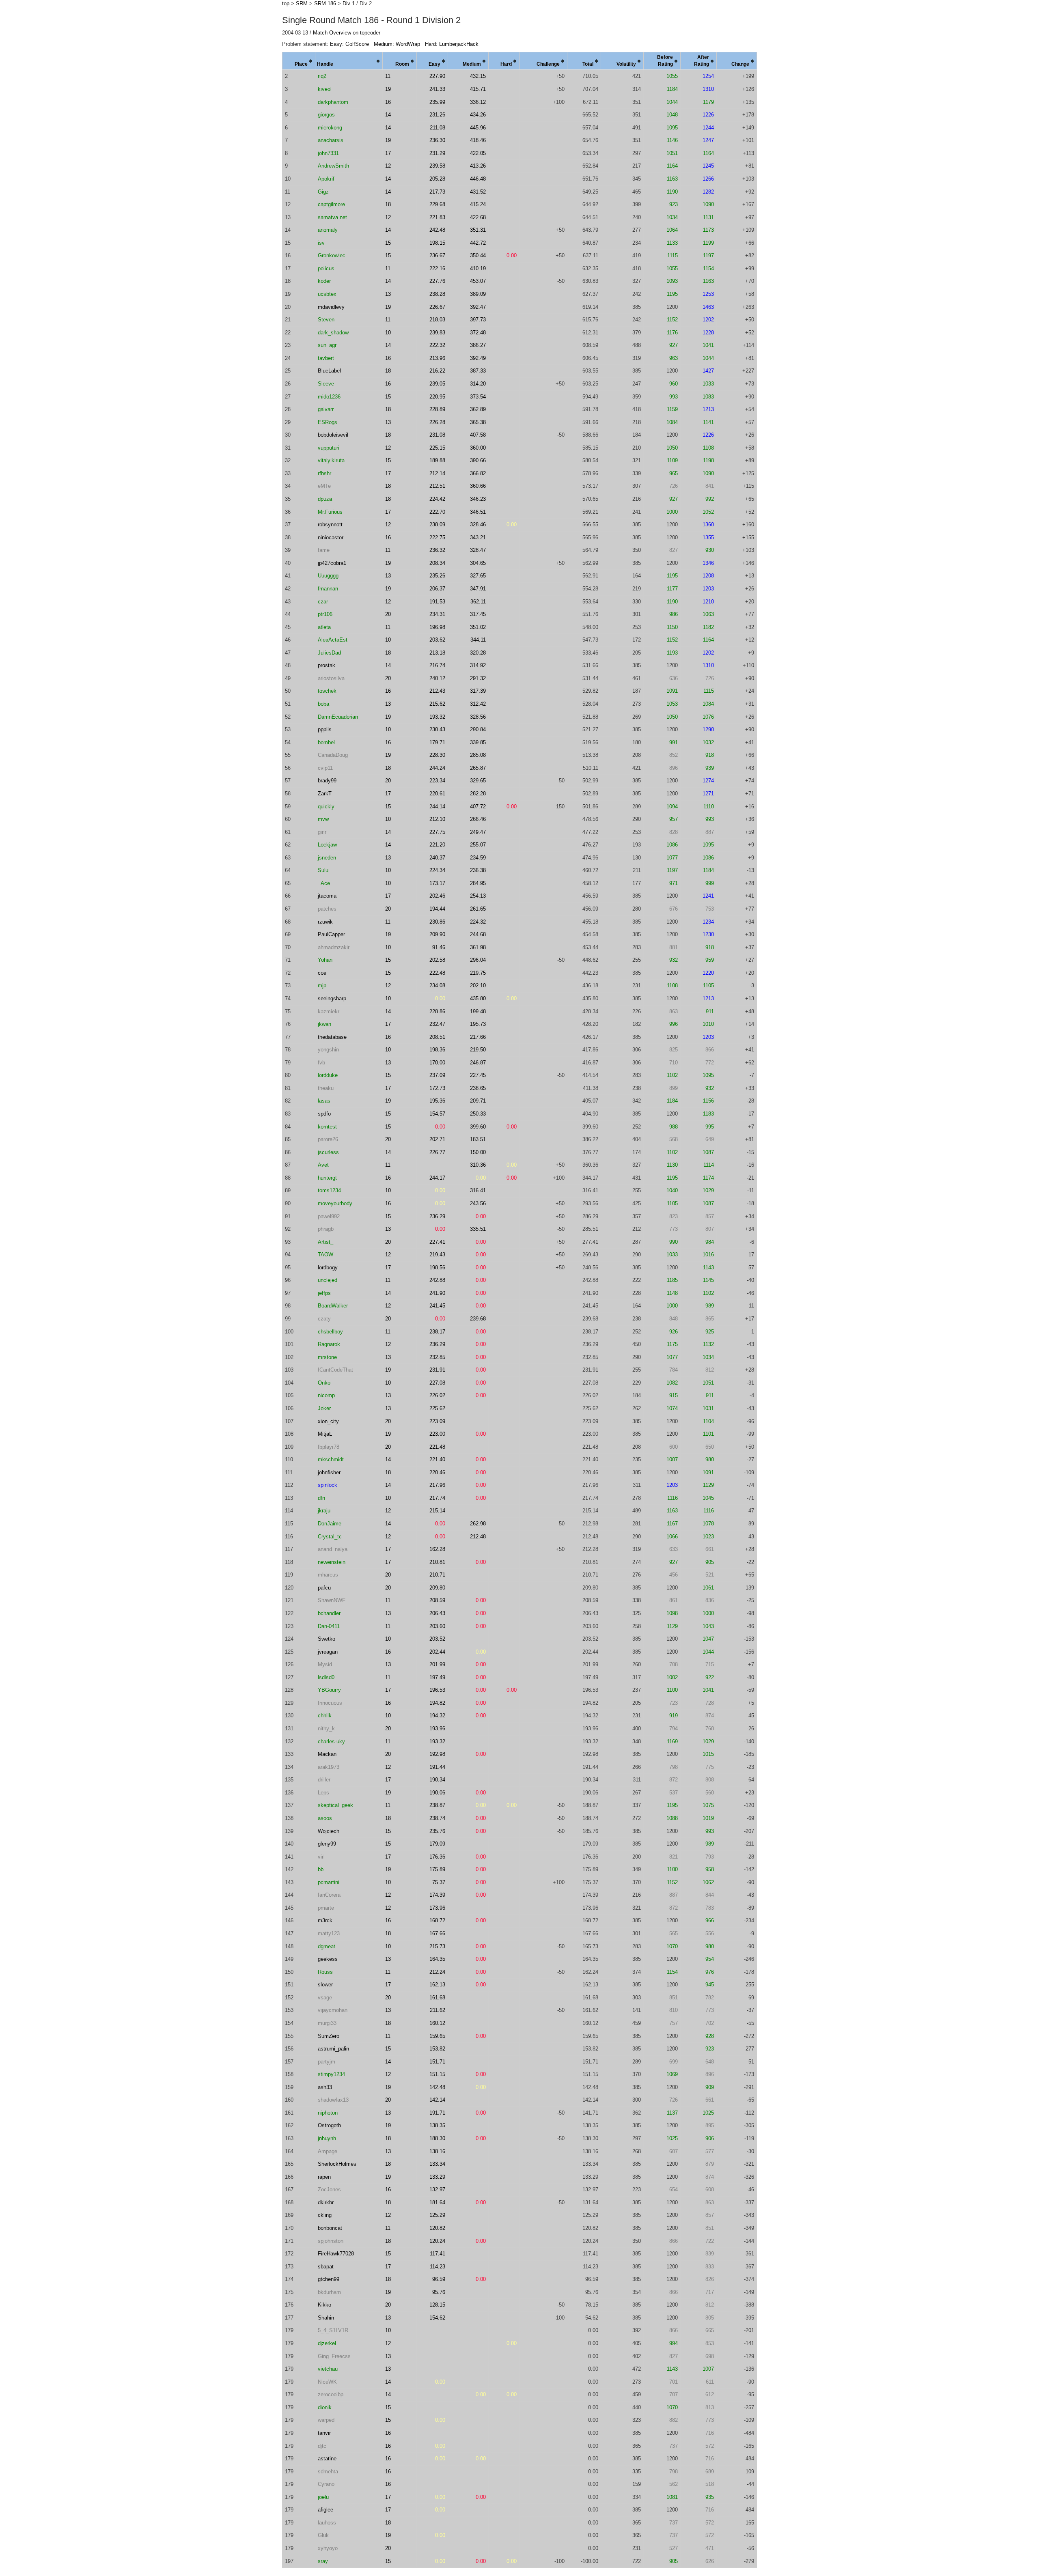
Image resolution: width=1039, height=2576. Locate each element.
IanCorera (329, 1895)
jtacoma (327, 896)
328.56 (478, 717)
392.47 (478, 307)
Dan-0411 (329, 1626)
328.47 (478, 550)
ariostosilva (331, 678)
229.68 (437, 204)
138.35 (437, 2125)
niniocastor (331, 537)
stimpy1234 (331, 2074)
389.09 (478, 294)
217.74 (437, 1498)
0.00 (512, 255)
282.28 (478, 794)
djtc (322, 2446)
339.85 (478, 742)
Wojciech (329, 1831)
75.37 (439, 1882)
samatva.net (332, 217)
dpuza (325, 499)
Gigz (323, 192)
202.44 (437, 1652)
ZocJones (329, 2189)
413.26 (478, 166)
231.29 (437, 153)
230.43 (437, 729)
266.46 (478, 819)
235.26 (437, 576)
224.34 (437, 870)
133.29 (437, 2177)
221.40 (437, 1459)
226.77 (437, 1152)
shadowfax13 (333, 2100)
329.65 (478, 781)
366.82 (478, 473)
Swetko (327, 1639)
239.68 (478, 1319)
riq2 (322, 76)
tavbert (326, 358)
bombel (326, 742)
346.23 (478, 499)
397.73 (478, 320)
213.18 (437, 653)
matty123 (329, 1933)
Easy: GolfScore (349, 44)
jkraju (324, 1511)
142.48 (437, 2087)
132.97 (437, 2189)
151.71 (437, 2062)
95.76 (439, 2292)
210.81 (437, 1562)
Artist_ (325, 1242)
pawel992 (329, 1216)
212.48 (478, 1537)
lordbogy (328, 1268)
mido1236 (329, 397)
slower (325, 1985)
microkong (330, 128)
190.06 (437, 1793)
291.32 (478, 678)
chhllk (325, 1716)
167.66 (437, 1933)
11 (388, 76)
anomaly (328, 230)
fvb (321, 1063)
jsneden (327, 858)
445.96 (478, 128)
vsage (325, 1998)
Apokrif (326, 179)
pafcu (324, 1588)
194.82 (437, 1703)
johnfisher (329, 1472)
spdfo (324, 1114)
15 (388, 243)
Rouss (325, 1972)
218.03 (437, 320)
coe (322, 973)
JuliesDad (329, 653)
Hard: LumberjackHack (452, 44)
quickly (326, 807)
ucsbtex (327, 294)
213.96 (437, 358)
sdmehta (328, 2472)
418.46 (478, 140)
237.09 (437, 1075)
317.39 (478, 691)
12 (388, 166)
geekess (328, 1959)
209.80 (437, 1588)
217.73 (437, 192)
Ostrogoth (329, 2125)
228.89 (437, 409)
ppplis (325, 729)
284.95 (478, 883)
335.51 (478, 1229)
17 (388, 153)
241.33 (437, 89)
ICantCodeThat (335, 1370)
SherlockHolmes (337, 2164)
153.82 (437, 2049)
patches (327, 909)
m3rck (325, 1920)
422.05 (478, 153)
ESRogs (328, 422)
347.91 (478, 589)
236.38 (478, 870)
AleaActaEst (333, 640)
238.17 (437, 1332)
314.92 (478, 665)
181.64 (437, 2202)
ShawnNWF (332, 1600)
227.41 (437, 1242)
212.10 (437, 819)
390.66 (478, 460)
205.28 (437, 179)
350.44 (478, 255)
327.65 (478, 576)
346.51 (478, 512)
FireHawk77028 (336, 2254)
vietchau (328, 2369)
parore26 (328, 1139)
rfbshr (324, 473)
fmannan (328, 589)
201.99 (437, 1664)
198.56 (437, 1268)
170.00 (437, 1063)
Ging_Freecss (334, 2356)
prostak (327, 665)
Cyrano (326, 2484)
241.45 (437, 1306)
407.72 (478, 807)
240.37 (437, 858)
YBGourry (329, 1690)
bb (321, 1869)
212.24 (437, 1972)
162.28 (437, 1549)
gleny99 (327, 1844)
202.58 (437, 960)
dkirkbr (326, 2202)
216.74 (437, 665)
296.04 (478, 960)
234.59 (478, 858)
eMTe (324, 486)
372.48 (478, 333)
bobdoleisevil (333, 435)
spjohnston (331, 2241)
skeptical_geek (335, 1805)
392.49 (478, 358)
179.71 (437, 742)
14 (388, 115)
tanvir (324, 2433)
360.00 (478, 448)
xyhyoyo (328, 2548)
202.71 (437, 1139)
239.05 (437, 384)
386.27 (478, 345)
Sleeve (326, 384)
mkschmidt (331, 1459)
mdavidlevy (331, 307)
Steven (326, 320)
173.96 (437, 1908)
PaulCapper (331, 934)
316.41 (478, 1190)
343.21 (478, 537)
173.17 (437, 883)
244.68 (478, 934)
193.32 (437, 717)
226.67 (437, 307)
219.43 (437, 1255)
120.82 (437, 2228)
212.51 (437, 486)
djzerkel (327, 2343)
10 (388, 333)
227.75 (437, 832)
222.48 (437, 973)
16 (388, 102)
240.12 (437, 678)
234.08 (437, 985)
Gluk (323, 2535)
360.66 (478, 486)
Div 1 (349, 3)
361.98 (478, 947)
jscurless (328, 1152)
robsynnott (330, 524)
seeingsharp (332, 998)
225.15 (437, 448)
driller (324, 1780)
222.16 (437, 268)
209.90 (437, 934)
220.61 (437, 794)
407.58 (478, 435)
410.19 (478, 268)
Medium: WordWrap (397, 44)
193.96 (437, 1728)
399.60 (478, 1127)
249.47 (478, 832)
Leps (323, 1793)
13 (388, 294)
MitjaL (325, 1434)
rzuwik (325, 922)
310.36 (478, 1165)
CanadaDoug (333, 755)
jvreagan (328, 1652)
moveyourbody (335, 1203)
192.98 (437, 1754)
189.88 (437, 460)
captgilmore (331, 204)
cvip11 (325, 768)
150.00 (478, 1152)
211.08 (438, 128)
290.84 (478, 729)
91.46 (439, 947)
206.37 (437, 589)
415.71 (478, 89)
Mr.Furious (330, 512)
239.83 (437, 333)
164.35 (437, 1959)
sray (323, 2561)
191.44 (437, 1767)
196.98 (437, 627)
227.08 (437, 1383)
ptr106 (325, 614)
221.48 (437, 1447)
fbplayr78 (329, 1447)
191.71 (437, 2113)
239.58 (437, 166)
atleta (324, 627)
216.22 (437, 371)
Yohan (325, 960)
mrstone (327, 1357)
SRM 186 (325, 3)
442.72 (478, 243)
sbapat (326, 2267)
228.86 (437, 1011)
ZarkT (325, 794)
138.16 (437, 2151)
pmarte (326, 1908)
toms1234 (329, 1190)
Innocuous (330, 1703)
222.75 (437, 537)
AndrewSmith (333, 166)
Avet (323, 1165)
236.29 (437, 1216)
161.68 (437, 1998)
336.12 (478, 102)
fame (324, 550)
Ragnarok (329, 1344)
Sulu (323, 870)
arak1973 (329, 1767)
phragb (326, 1229)
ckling (325, 2215)
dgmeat (327, 1946)
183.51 (478, 1139)
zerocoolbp (331, 2394)
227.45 (478, 1075)
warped (326, 2420)
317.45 (478, 614)
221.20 (437, 845)
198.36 (437, 1050)
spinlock (328, 1485)
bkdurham (329, 2292)
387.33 (478, 371)
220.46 (437, 1472)
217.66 (478, 1037)
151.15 (437, 2074)
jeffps (324, 1293)
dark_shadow (333, 333)
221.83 (437, 217)
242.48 (437, 230)
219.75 (478, 973)
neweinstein (332, 1562)
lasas (324, 1101)
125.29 (437, 2215)
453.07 (478, 281)
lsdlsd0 (326, 1677)
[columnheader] (299, 61)
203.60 (437, 1626)
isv (321, 243)
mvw (323, 819)
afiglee (325, 2510)
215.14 (437, 1511)
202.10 (478, 985)
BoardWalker (333, 1306)
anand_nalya (333, 1549)
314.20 (478, 384)
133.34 (437, 2164)
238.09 (437, 524)
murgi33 (327, 2023)
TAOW (325, 1255)
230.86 (437, 922)
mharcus (328, 1575)
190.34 (437, 1780)
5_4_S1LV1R (333, 2330)
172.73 (437, 1088)
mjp (322, 985)
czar (323, 602)
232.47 (437, 1024)
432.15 (478, 76)
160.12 (437, 2023)
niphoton (328, 2113)
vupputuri (329, 448)
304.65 (478, 563)
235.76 (437, 1831)
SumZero (329, 2036)
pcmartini (329, 1882)
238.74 (437, 1818)
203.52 (437, 1639)
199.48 (478, 1011)
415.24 (478, 204)
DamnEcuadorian (338, 717)
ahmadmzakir (334, 947)
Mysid (325, 1664)
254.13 (478, 896)
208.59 (437, 1600)
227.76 (437, 281)
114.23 (438, 2267)
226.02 (437, 1395)
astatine (327, 2459)
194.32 (437, 1716)
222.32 (437, 345)
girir (322, 832)
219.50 (478, 1050)
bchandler (329, 1613)
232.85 (437, 1357)
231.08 (437, 435)
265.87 (478, 768)
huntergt (327, 1178)
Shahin (326, 2318)
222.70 (437, 512)
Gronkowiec (332, 255)
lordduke (328, 1075)
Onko (324, 1383)
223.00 (437, 1434)
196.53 (437, 1690)
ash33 (325, 2087)
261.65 (478, 909)
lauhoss (327, 2523)
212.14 (437, 473)
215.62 (437, 704)
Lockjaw (327, 845)
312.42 (478, 704)
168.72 (437, 1920)
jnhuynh (327, 2138)
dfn (321, 1498)
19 (388, 89)
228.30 (437, 755)
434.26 (478, 115)
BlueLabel (329, 371)
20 (388, 614)
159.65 (437, 2036)
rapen (324, 2177)
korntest (327, 1127)
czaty (324, 1319)
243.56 (478, 1203)
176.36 (437, 1857)
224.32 (478, 922)
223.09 (437, 1421)
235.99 (437, 102)
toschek (327, 691)
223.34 (437, 781)
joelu (323, 2497)
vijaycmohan (333, 2010)
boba (323, 704)
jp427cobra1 (332, 563)
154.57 (437, 1114)
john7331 (328, 153)
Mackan (327, 1754)
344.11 (478, 640)
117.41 (438, 2254)
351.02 (478, 627)
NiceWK (327, 2382)
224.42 (437, 499)
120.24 (437, 2241)
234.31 (437, 614)
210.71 (437, 1575)
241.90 (437, 1293)
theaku (326, 1088)
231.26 (437, 115)
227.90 (437, 76)
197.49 (437, 1677)
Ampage (328, 2151)
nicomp (326, 1395)
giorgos (326, 115)
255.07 (478, 845)
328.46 (478, 524)
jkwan (324, 1024)
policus (326, 268)
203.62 (437, 640)
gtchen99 (329, 2279)
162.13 (437, 1985)
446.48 (478, 179)
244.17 (437, 1178)
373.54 (478, 397)
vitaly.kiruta (331, 460)
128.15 (437, 2305)
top (286, 3)
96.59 (439, 2279)
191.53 (437, 602)
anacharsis (331, 140)
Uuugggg (328, 576)
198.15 (437, 243)
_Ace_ (325, 883)
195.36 (437, 1101)
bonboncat (330, 2228)
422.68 (478, 217)
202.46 (437, 896)
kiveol (325, 89)
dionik (325, 2407)
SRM (302, 3)
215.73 (437, 1946)
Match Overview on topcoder (347, 33)
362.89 (478, 409)
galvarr (326, 409)
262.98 (478, 1524)
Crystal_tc (330, 1537)
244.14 (437, 807)
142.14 (437, 2100)
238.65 (478, 1088)
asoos (325, 1818)
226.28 (437, 422)
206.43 (437, 1613)
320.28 (478, 653)
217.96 (437, 1485)
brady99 (327, 781)
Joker (324, 1408)
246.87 (478, 1063)
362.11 (478, 602)
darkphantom (333, 102)
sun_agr (327, 345)
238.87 (437, 1805)
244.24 (437, 768)
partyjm (327, 2062)
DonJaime (330, 1524)
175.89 (437, 1869)
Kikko (324, 2305)
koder (324, 281)
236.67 (437, 255)
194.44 (437, 909)
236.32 (437, 550)
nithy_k (326, 1728)
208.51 (437, 1037)
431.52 (478, 192)
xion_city (328, 1421)
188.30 (437, 2138)
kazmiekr (329, 1011)
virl (321, 1857)
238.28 (437, 294)
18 (388, 204)
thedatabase (332, 1037)
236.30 (437, 140)
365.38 (478, 422)
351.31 (478, 230)
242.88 (437, 1280)
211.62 (438, 2010)
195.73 (478, 1024)
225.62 (437, 1408)
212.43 (437, 691)
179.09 (437, 1844)
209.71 (478, 1101)
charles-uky (331, 1741)
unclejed (328, 1280)
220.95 (437, 397)
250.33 (478, 1114)
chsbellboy (330, 1332)
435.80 (478, 998)
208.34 (437, 563)
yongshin (328, 1050)
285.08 (478, 755)
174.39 (437, 1895)
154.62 (437, 2318)
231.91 (437, 1370)
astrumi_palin (333, 2049)
